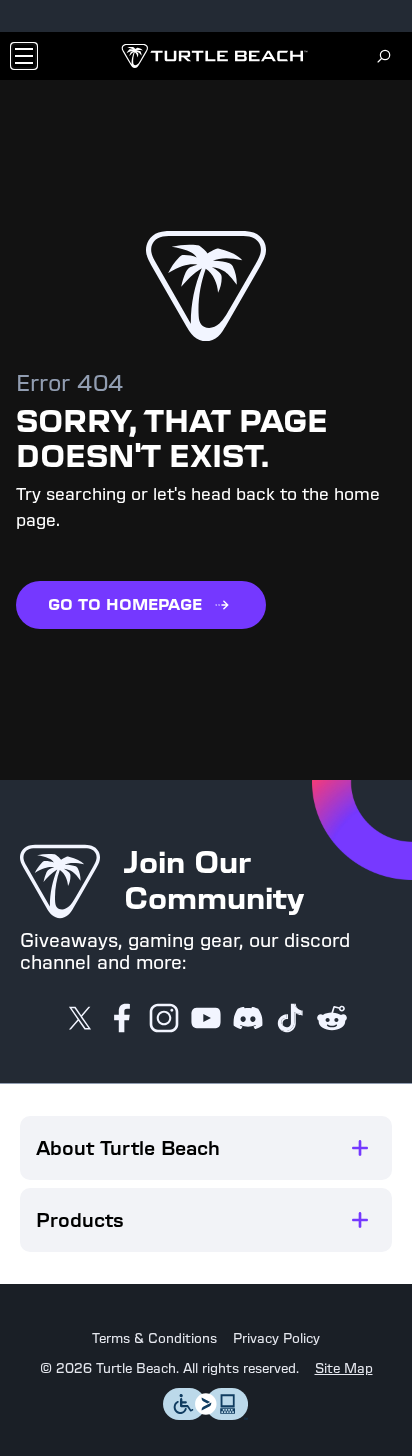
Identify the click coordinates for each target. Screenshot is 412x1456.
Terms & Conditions (154, 1339)
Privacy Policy (276, 1339)
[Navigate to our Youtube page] (206, 1020)
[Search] (384, 56)
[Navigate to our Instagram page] (164, 1020)
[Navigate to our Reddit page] (332, 1020)
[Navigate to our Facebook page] (122, 1020)
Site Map (344, 1369)
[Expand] (360, 1148)
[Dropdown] (24, 56)
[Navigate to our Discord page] (248, 1020)
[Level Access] (206, 1414)
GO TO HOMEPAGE (125, 604)
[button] (206, 1148)
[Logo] (214, 56)
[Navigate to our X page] (80, 1020)
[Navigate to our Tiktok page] (290, 1020)
